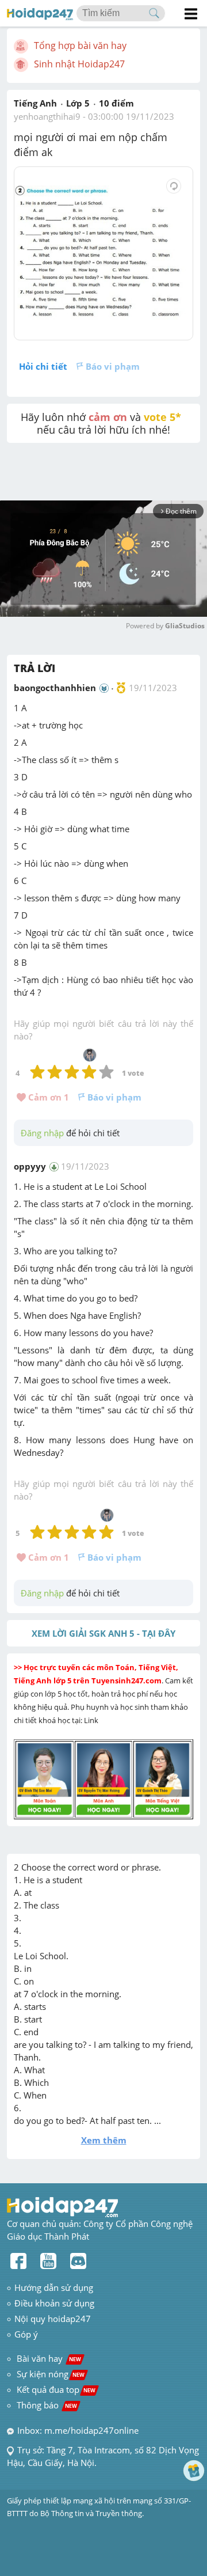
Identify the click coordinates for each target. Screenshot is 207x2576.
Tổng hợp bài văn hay (80, 45)
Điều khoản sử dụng (54, 2303)
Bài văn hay (48, 2358)
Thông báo (47, 2405)
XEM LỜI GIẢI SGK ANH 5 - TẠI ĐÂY (103, 1633)
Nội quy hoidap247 (53, 2319)
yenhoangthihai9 (47, 116)
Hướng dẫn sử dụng (54, 2287)
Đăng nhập (42, 1133)
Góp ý (26, 2334)
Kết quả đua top (56, 2389)
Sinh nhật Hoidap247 (79, 64)
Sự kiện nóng (51, 2374)
